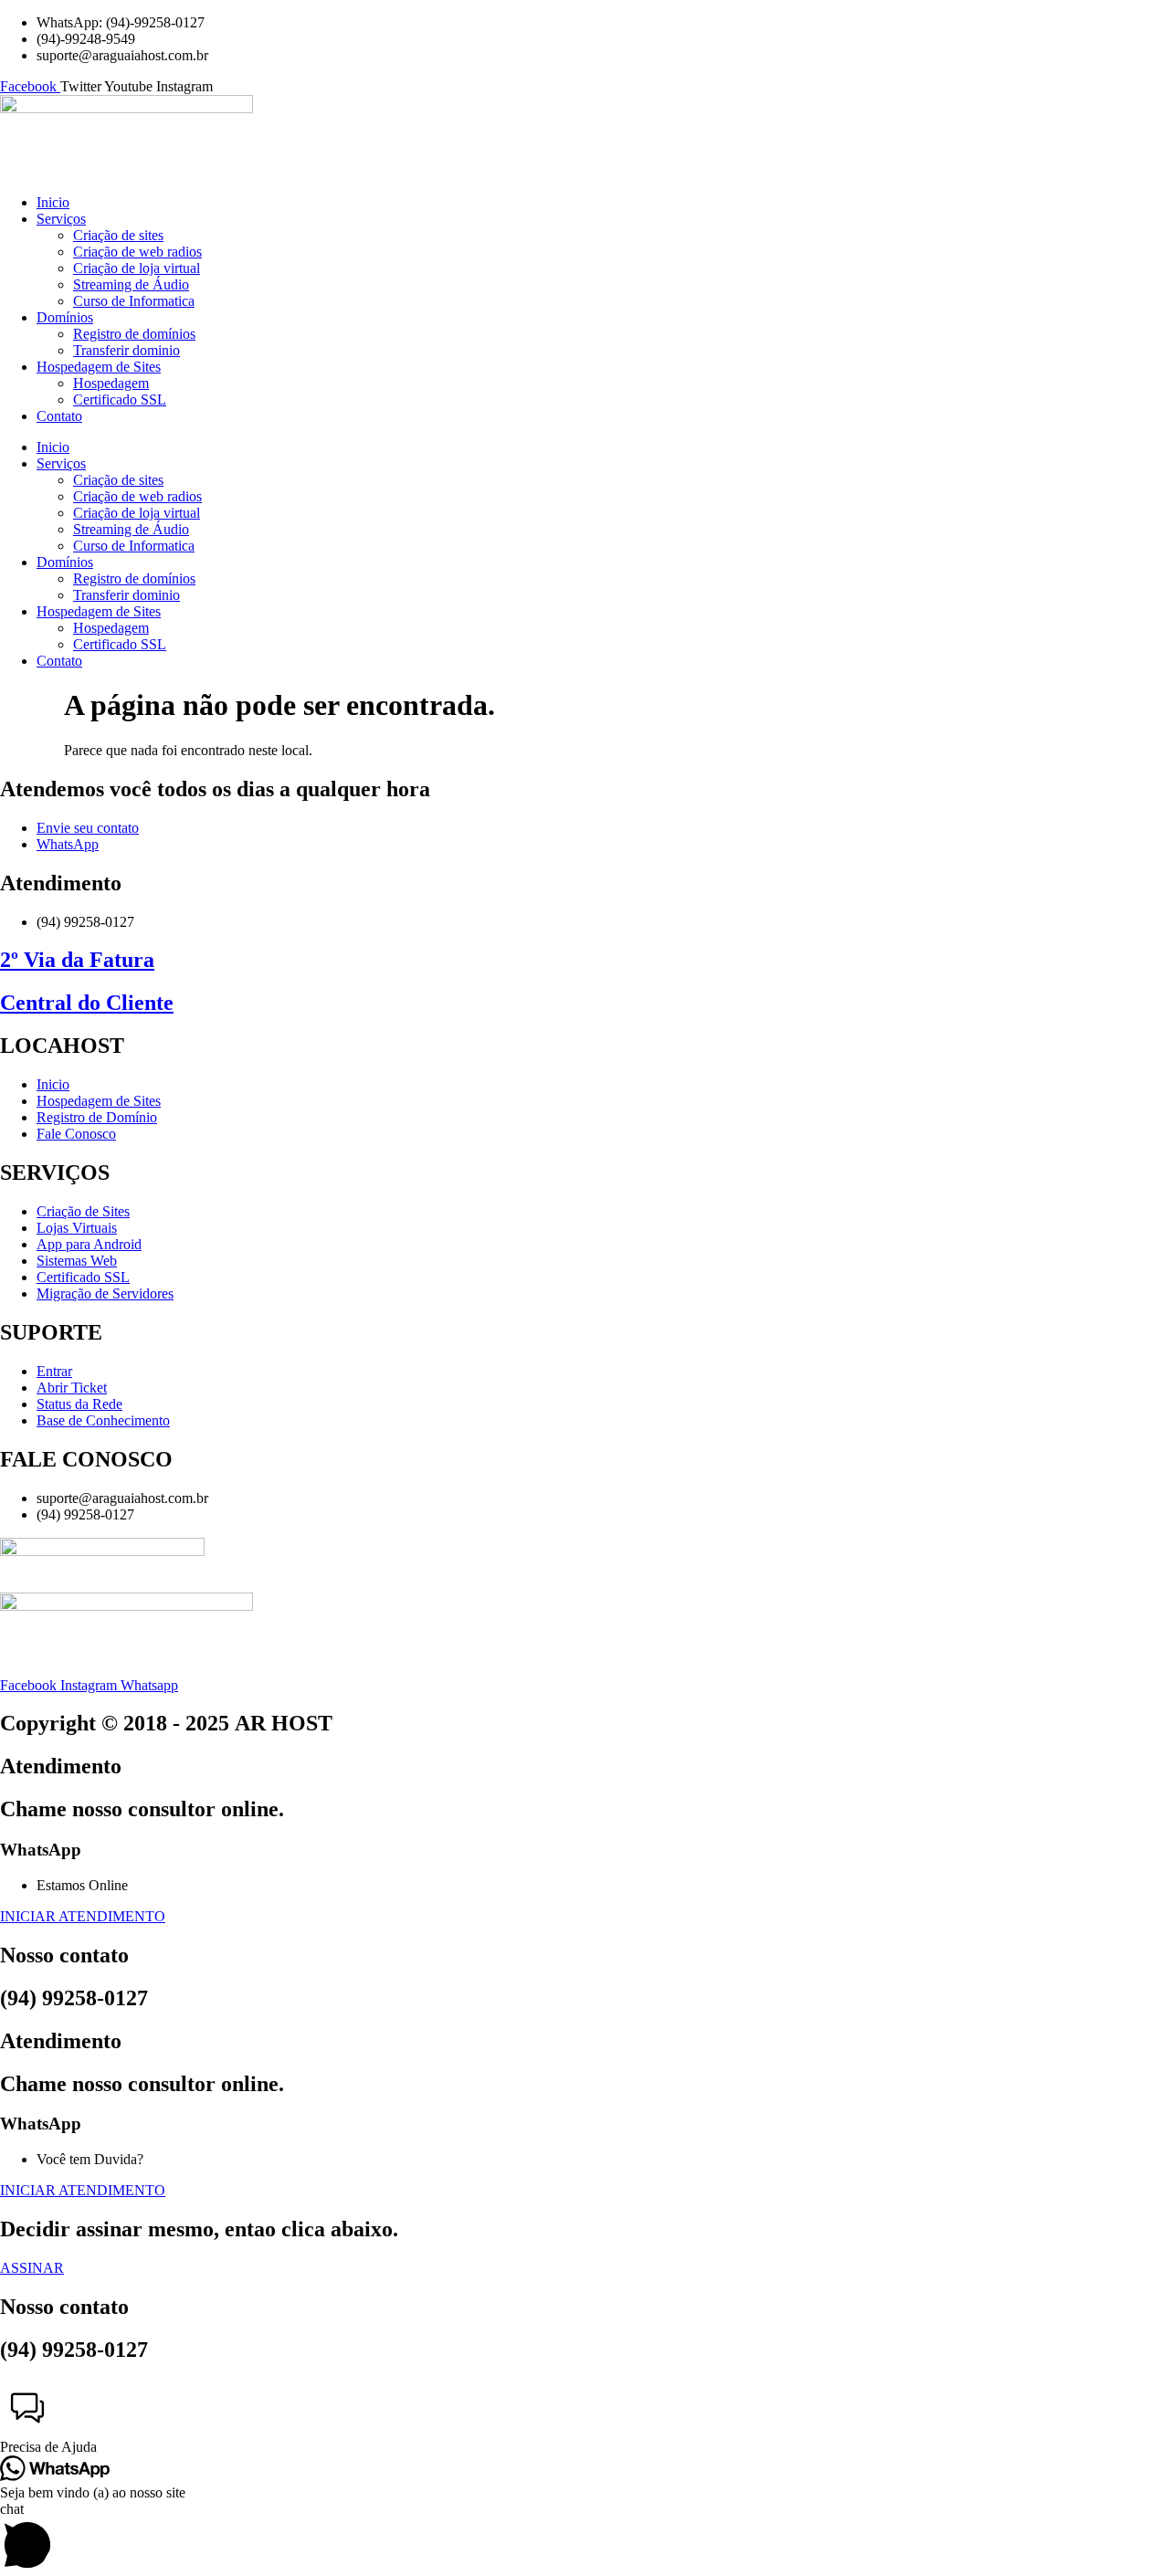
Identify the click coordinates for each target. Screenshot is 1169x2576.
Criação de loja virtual (137, 268)
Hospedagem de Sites (99, 367)
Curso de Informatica (134, 301)
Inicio (53, 202)
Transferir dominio (126, 350)
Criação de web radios (137, 252)
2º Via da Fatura (77, 960)
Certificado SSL (120, 400)
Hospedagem (111, 383)
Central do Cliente (87, 1003)
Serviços (61, 219)
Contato (59, 416)
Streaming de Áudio (131, 284)
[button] (584, 2418)
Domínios (65, 317)
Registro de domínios (134, 334)
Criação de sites (118, 235)
